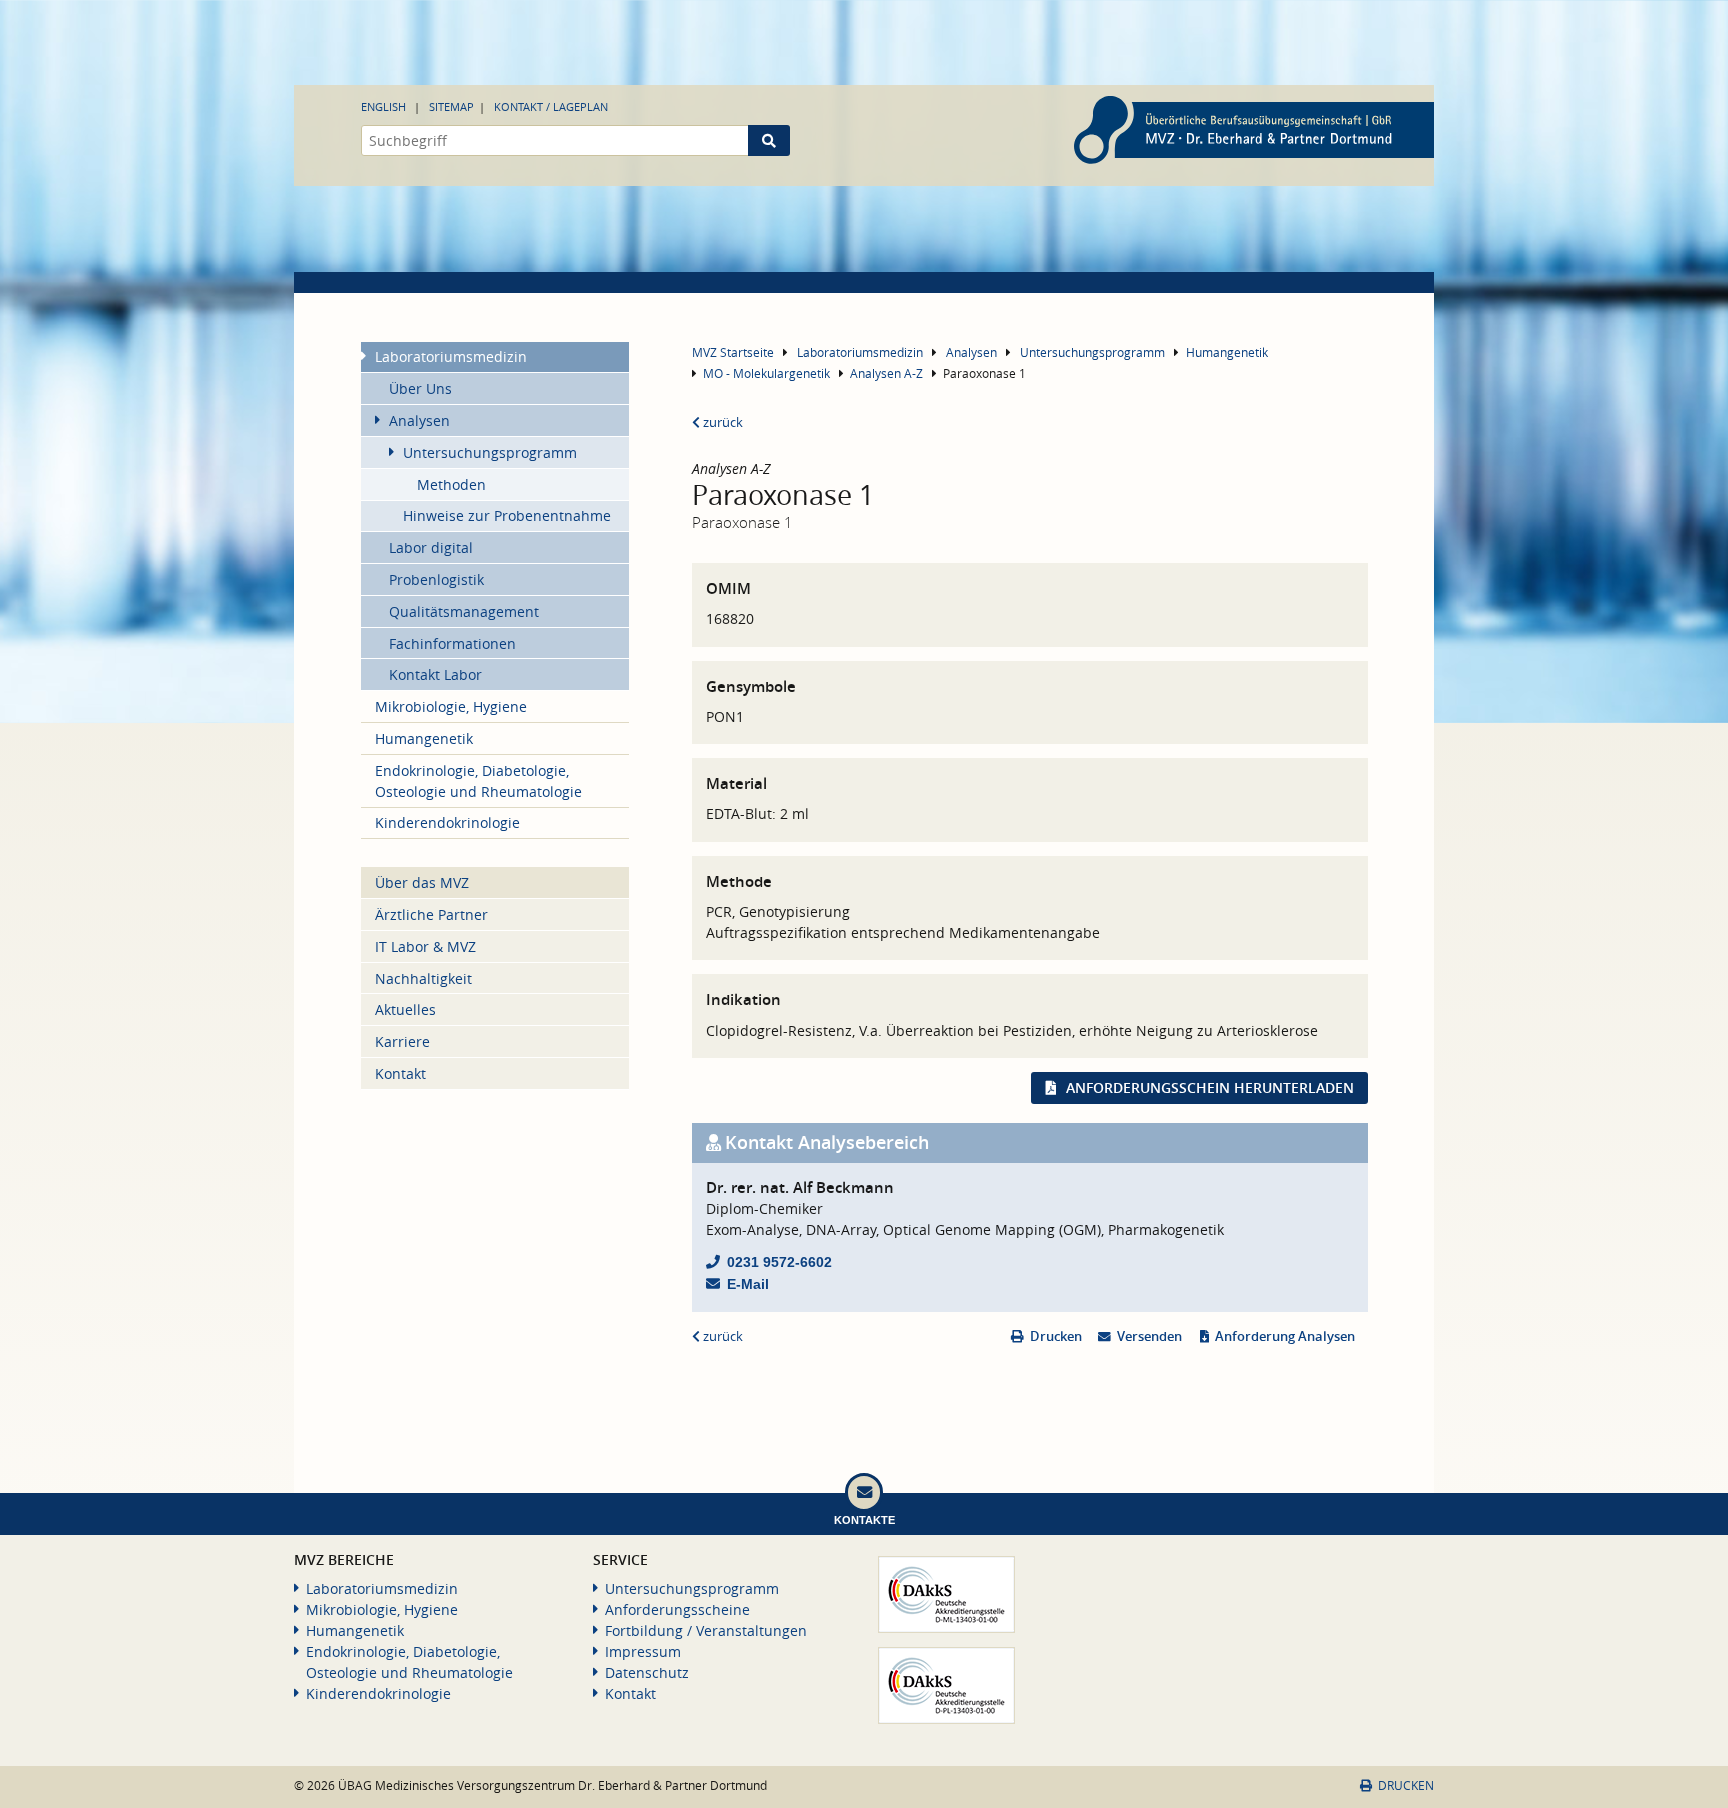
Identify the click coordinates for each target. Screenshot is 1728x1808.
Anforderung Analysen (1285, 1336)
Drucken (1056, 1336)
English (383, 106)
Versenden (1149, 1336)
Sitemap (451, 106)
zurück (721, 422)
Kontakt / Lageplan (551, 106)
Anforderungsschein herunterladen (1210, 1087)
